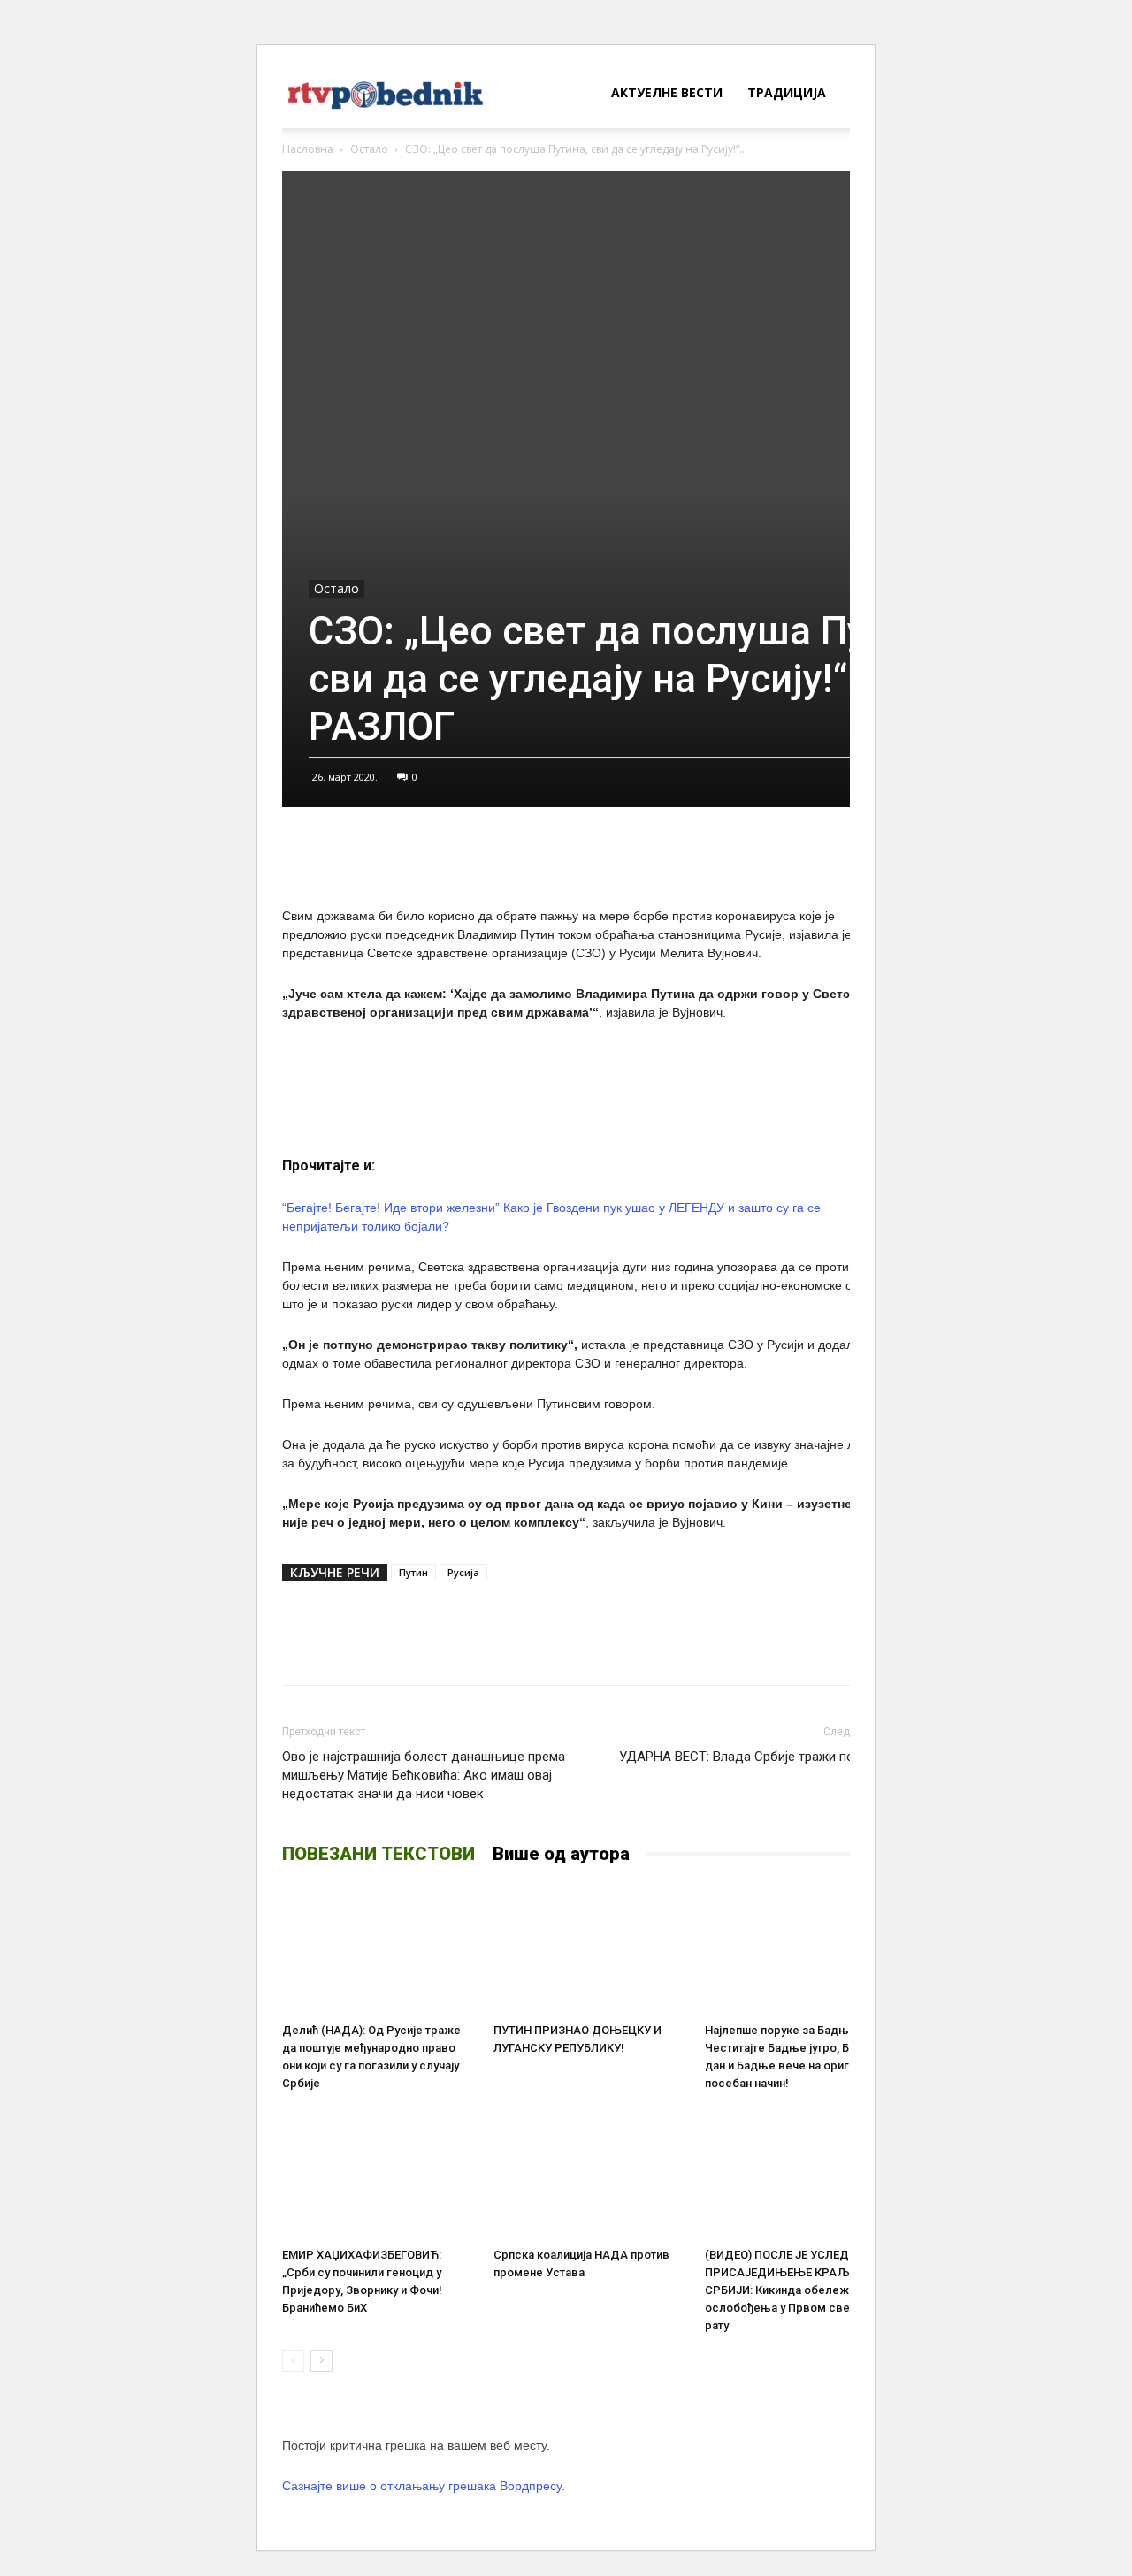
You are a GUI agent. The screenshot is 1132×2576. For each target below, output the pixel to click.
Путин (413, 1572)
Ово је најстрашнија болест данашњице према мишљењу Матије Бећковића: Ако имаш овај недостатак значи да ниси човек (424, 1775)
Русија (463, 1572)
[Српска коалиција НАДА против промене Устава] (590, 2174)
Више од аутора (561, 1854)
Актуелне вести (667, 92)
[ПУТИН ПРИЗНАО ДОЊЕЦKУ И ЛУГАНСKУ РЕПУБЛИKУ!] (590, 1949)
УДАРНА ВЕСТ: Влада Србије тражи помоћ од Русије (758, 1766)
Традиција (787, 92)
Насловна (308, 149)
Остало (369, 149)
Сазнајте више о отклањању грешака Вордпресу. (424, 2486)
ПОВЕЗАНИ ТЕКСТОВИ (379, 1854)
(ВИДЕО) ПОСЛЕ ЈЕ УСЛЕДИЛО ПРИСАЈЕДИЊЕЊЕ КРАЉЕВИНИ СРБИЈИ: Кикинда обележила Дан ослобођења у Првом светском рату (799, 2290)
